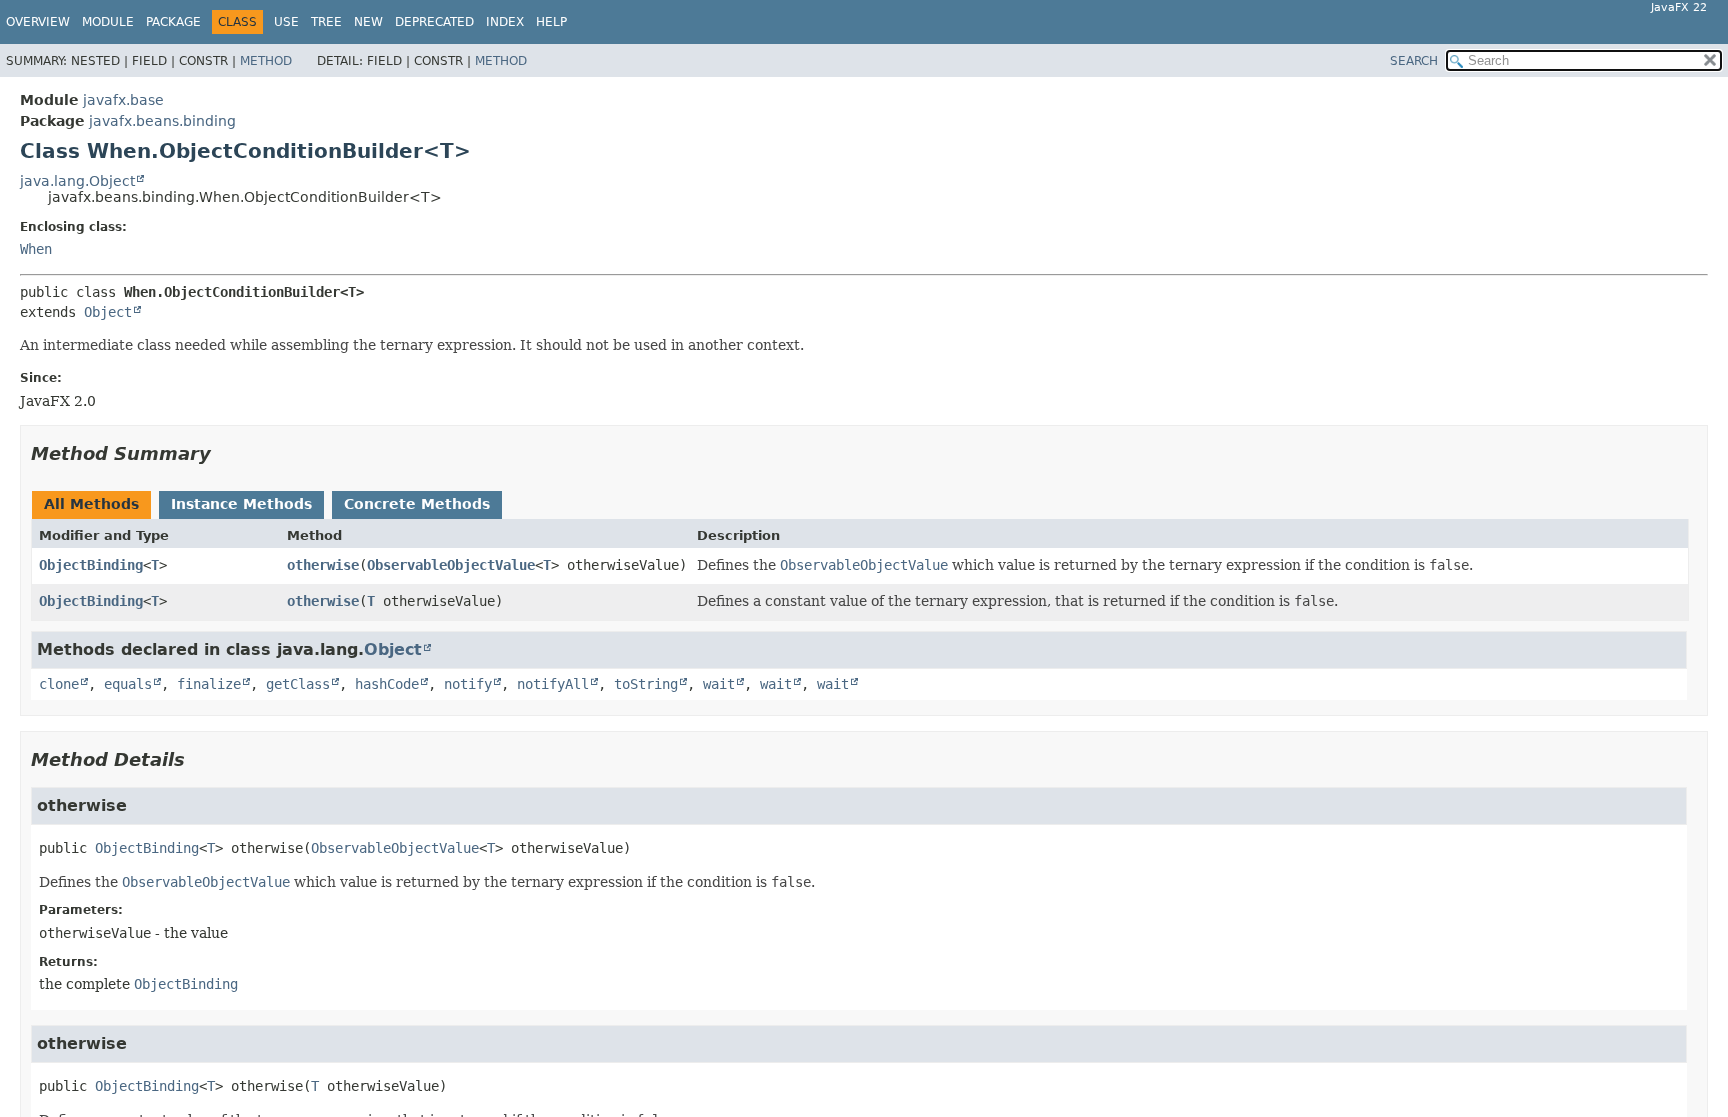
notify (468, 684)
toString (646, 684)
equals (128, 684)
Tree (326, 22)
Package (173, 22)
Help (551, 22)
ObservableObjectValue (451, 565)
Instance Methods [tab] (241, 504)
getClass (298, 684)
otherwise (323, 565)
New (368, 22)
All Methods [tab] (91, 504)
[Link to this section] (225, 453)
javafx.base (123, 100)
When (36, 249)
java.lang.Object (77, 181)
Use (286, 22)
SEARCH (1414, 61)
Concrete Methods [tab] (417, 504)
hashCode (387, 684)
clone (59, 684)
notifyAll (553, 684)
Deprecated (434, 22)
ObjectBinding (91, 565)
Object (108, 312)
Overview (38, 22)
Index (505, 22)
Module (108, 22)
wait (719, 684)
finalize (209, 684)
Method (266, 61)
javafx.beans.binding (162, 121)
